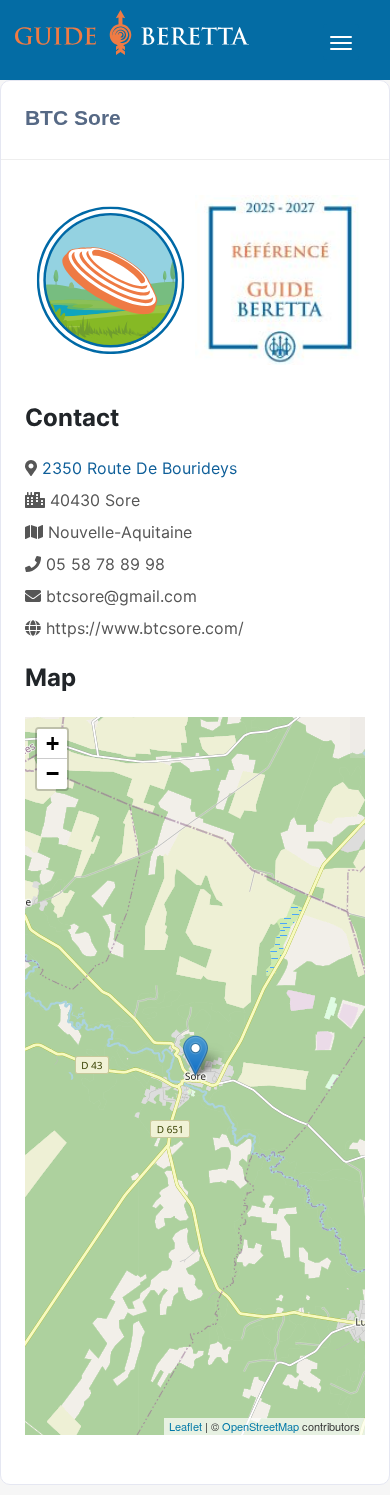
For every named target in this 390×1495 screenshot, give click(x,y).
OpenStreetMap (260, 1426)
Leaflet (185, 1426)
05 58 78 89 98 (103, 564)
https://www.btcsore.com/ (142, 628)
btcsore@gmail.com (121, 596)
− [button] (52, 773)
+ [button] (52, 743)
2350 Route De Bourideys (139, 468)
